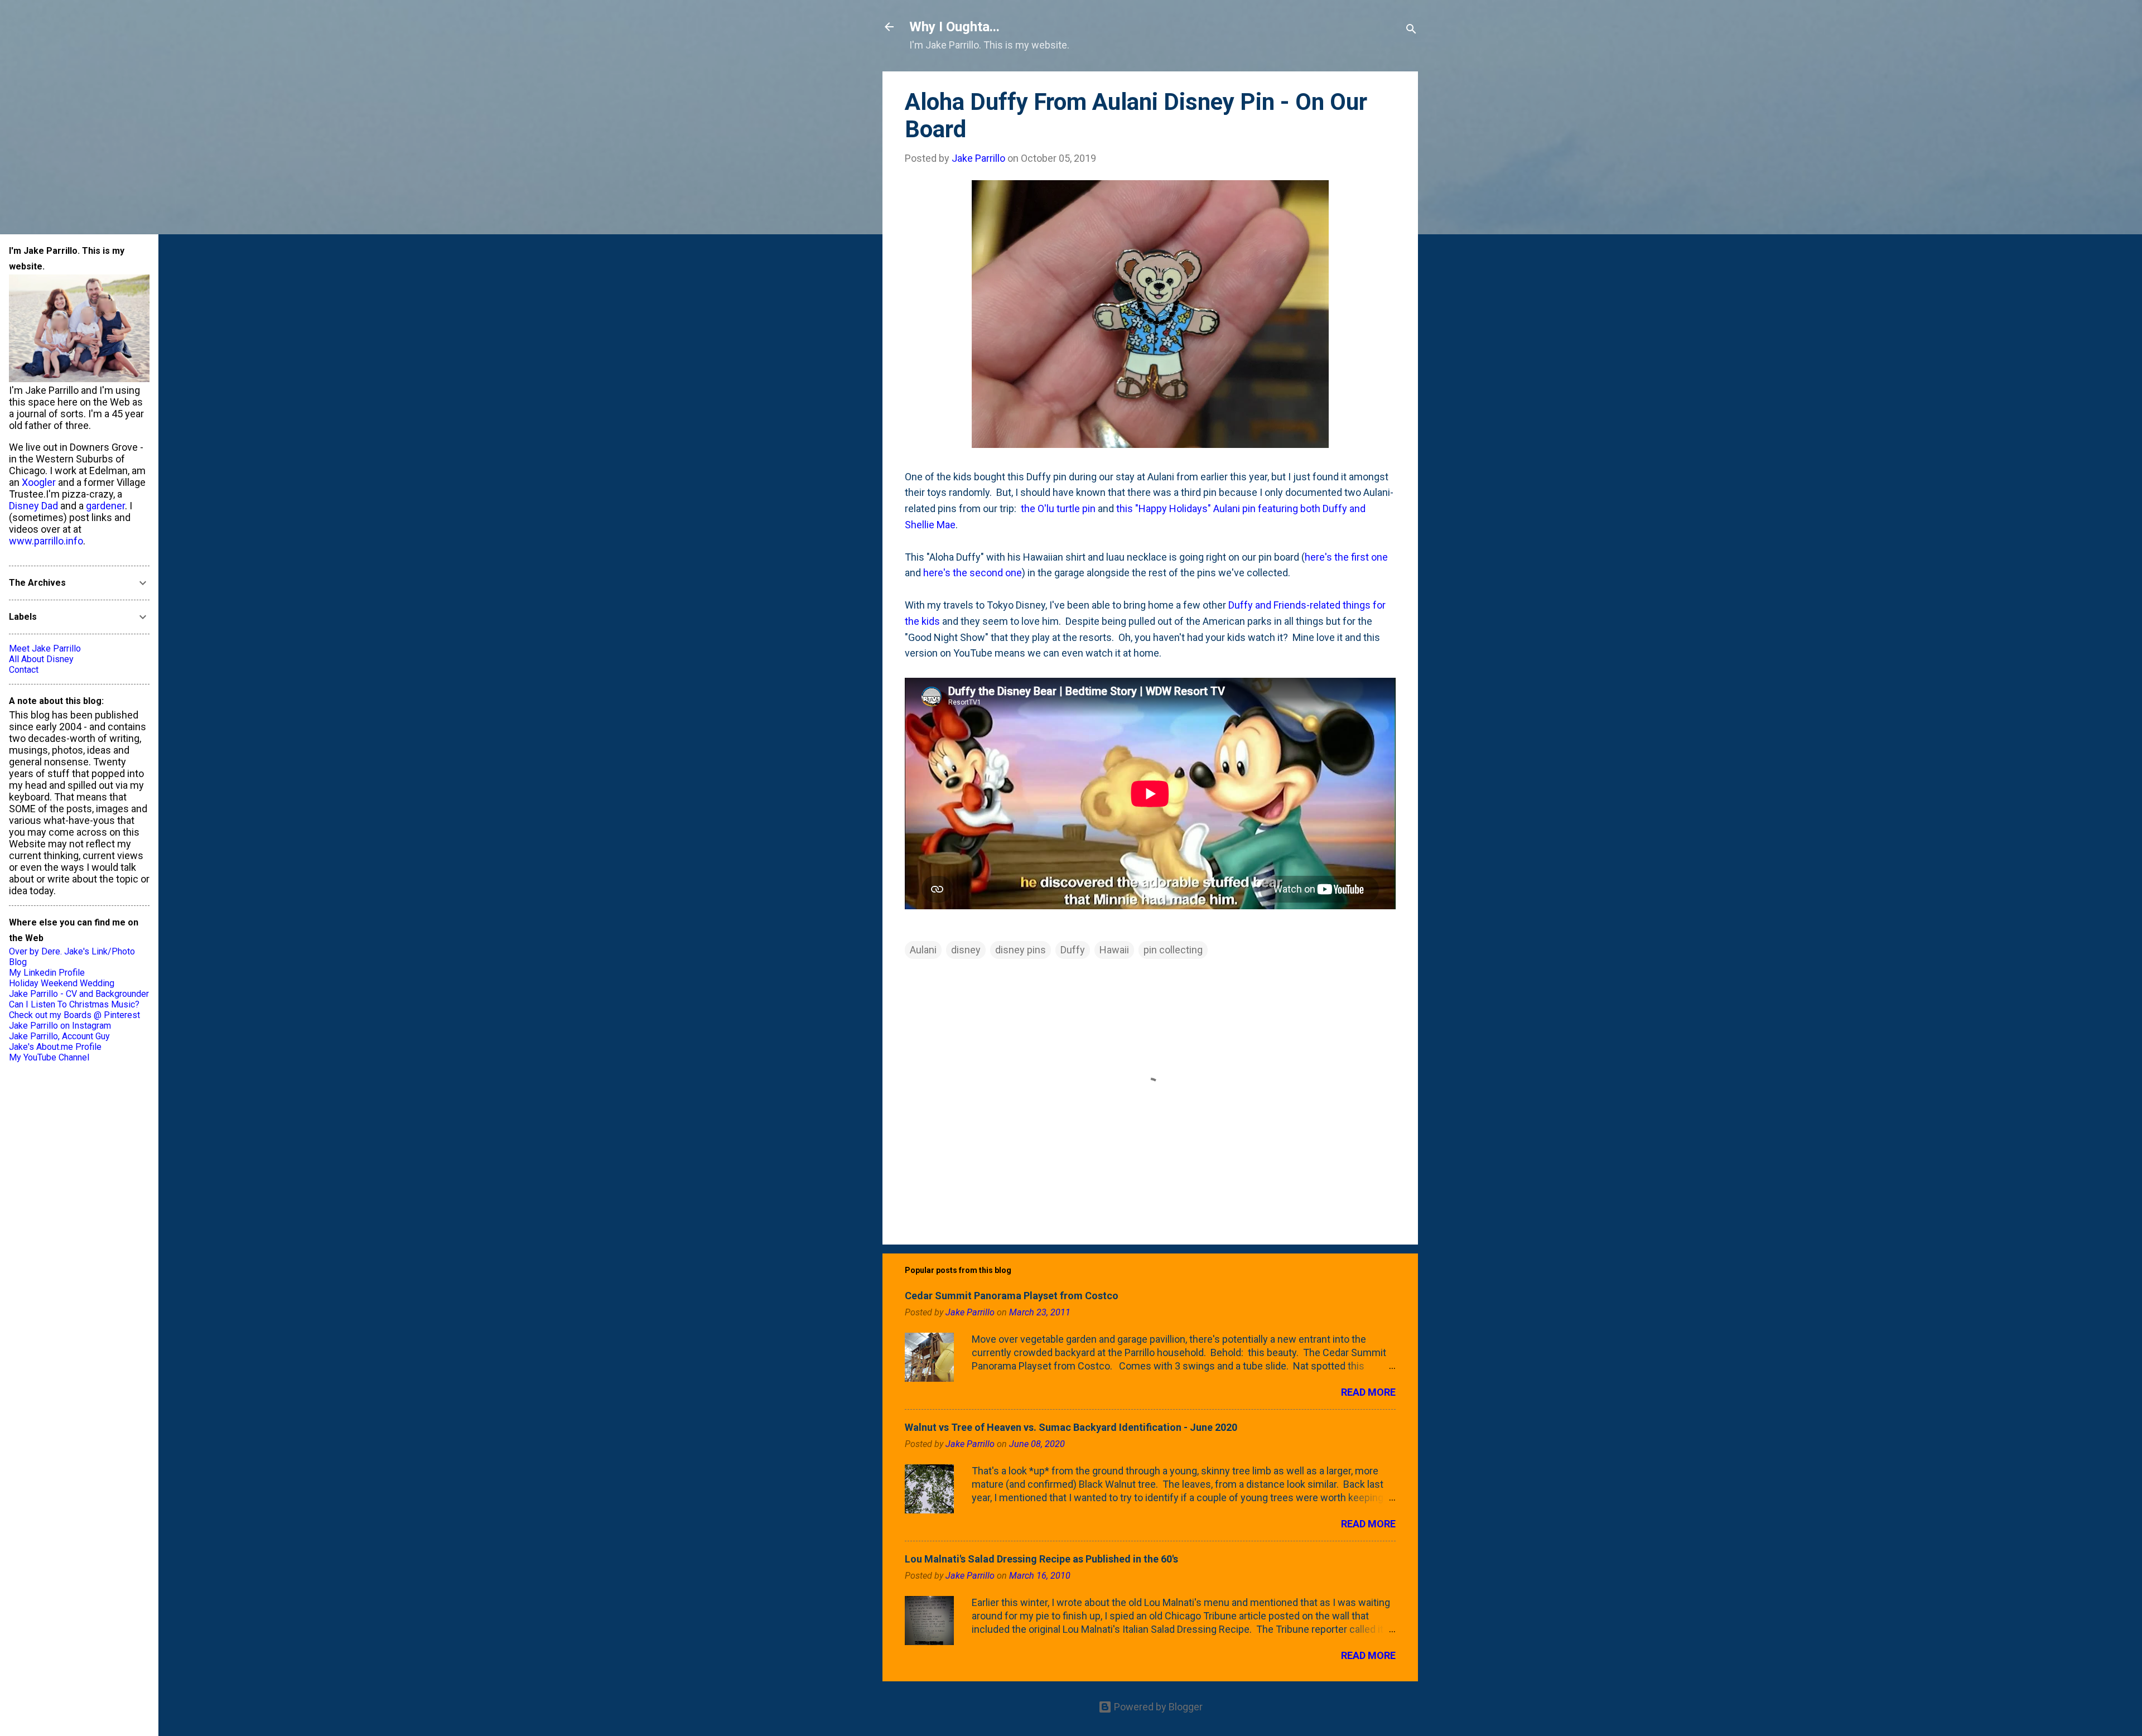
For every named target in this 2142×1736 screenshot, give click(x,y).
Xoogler (39, 482)
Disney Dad (33, 506)
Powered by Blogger (1157, 1707)
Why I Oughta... (954, 27)
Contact (24, 670)
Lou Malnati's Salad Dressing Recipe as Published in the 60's (1041, 1559)
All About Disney (41, 659)
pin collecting (1173, 950)
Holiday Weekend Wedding (62, 983)
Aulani (923, 950)
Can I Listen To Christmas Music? (74, 1004)
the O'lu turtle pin (1058, 508)
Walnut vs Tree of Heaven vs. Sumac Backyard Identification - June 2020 (1071, 1427)
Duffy (1073, 950)
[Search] (1411, 30)
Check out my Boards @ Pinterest (74, 1015)
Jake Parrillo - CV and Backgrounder (79, 994)
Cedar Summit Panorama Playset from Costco (1012, 1296)
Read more (1368, 1392)
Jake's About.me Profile (55, 1047)
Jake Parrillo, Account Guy (59, 1036)
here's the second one (973, 573)
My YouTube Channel (49, 1057)
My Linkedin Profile (47, 973)
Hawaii (1114, 950)
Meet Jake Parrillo (45, 648)
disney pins (1021, 950)
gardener (105, 506)
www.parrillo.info (46, 541)
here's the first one (1346, 557)
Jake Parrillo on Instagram (60, 1026)
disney (966, 950)
